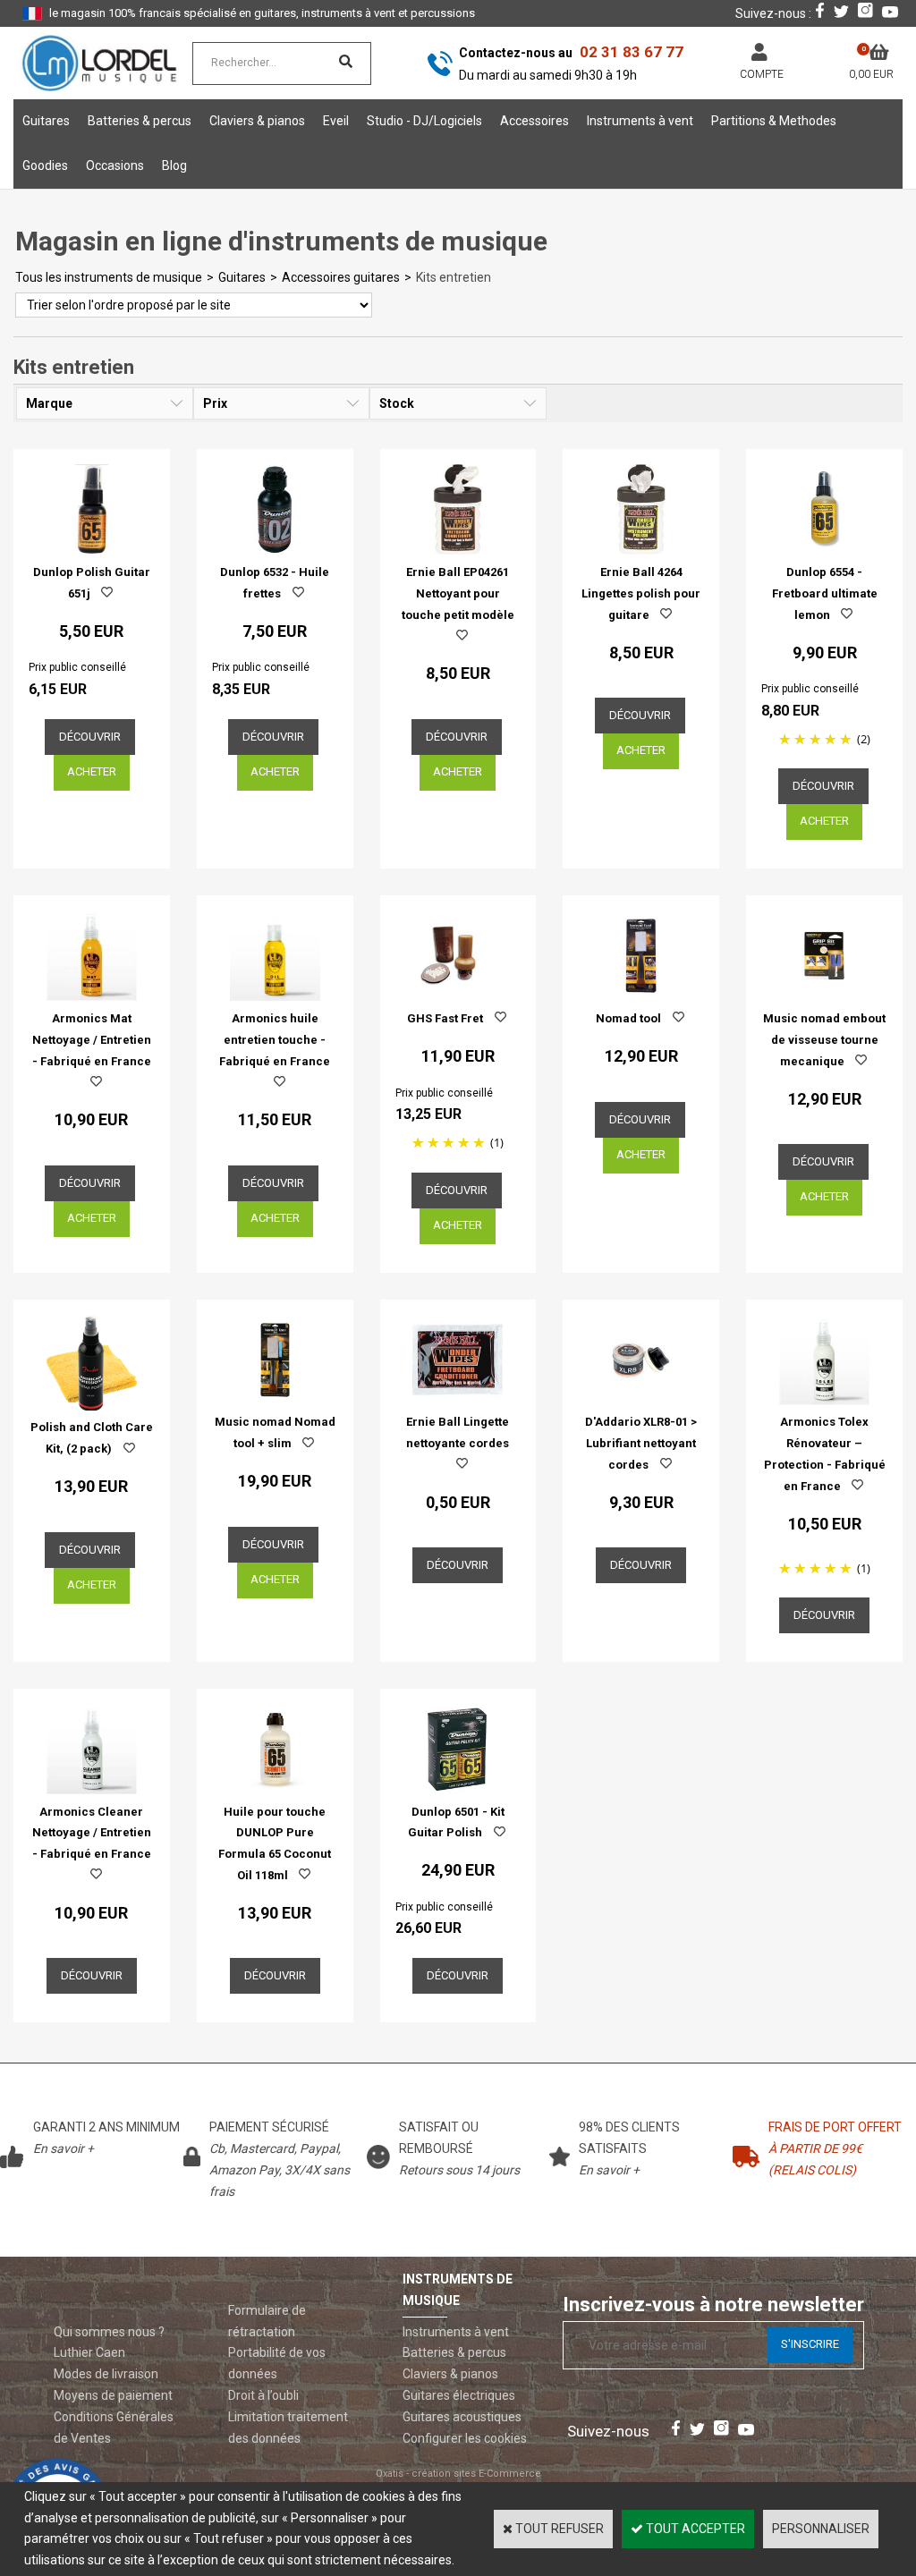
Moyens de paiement (113, 2395)
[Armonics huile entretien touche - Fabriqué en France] (275, 996)
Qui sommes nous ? (109, 2332)
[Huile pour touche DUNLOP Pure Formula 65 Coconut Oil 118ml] (275, 1790)
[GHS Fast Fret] (458, 996)
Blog (174, 165)
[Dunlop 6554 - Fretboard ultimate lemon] (824, 550)
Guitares (46, 121)
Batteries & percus (140, 121)
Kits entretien (454, 277)
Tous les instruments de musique (109, 277)
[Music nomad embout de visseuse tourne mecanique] (824, 996)
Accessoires (534, 121)
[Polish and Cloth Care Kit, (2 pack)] (92, 1406)
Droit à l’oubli (263, 2395)
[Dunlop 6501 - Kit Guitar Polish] (458, 1790)
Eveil (336, 121)
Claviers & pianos (257, 121)
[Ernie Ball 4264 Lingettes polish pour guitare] (641, 550)
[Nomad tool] (641, 996)
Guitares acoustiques (462, 2417)
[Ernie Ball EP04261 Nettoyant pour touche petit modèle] (458, 550)
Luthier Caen (89, 2352)
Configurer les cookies (465, 2438)
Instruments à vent (640, 121)
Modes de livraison (106, 2374)
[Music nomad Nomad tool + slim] (275, 1401)
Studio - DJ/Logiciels (424, 121)
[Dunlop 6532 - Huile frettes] (275, 550)
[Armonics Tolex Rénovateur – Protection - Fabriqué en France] (824, 1401)
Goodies (45, 165)
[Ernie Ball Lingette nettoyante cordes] (458, 1401)
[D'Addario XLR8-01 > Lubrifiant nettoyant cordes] (641, 1401)
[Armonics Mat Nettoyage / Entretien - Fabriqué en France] (92, 996)
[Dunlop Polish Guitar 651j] (92, 550)
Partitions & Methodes (774, 121)
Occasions (115, 165)
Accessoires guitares (341, 277)
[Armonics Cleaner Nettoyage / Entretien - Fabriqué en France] (92, 1790)
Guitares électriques (459, 2395)
